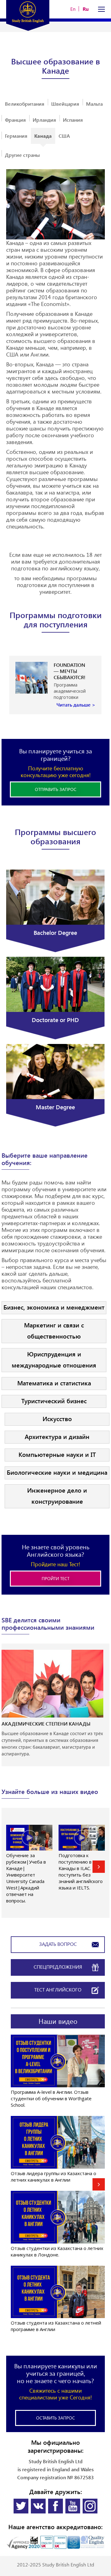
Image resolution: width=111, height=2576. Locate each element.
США (64, 136)
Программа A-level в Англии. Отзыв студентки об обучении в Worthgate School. (51, 2098)
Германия (16, 136)
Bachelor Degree (55, 932)
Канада (43, 136)
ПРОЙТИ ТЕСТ (55, 1578)
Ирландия (44, 120)
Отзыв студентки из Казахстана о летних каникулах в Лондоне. (57, 2251)
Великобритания (25, 104)
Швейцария (65, 104)
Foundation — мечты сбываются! (70, 671)
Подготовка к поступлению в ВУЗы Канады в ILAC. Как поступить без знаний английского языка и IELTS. (82, 1871)
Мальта (94, 104)
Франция (15, 120)
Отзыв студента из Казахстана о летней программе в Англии (56, 2326)
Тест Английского (58, 1989)
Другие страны (22, 155)
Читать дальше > (76, 705)
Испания (73, 120)
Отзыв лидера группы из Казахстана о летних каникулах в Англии (53, 2177)
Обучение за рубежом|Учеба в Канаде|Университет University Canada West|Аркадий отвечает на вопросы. (26, 1878)
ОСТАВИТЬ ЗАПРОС (55, 2418)
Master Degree (55, 1107)
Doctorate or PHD (55, 1020)
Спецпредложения (58, 1967)
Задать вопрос (58, 1944)
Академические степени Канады (46, 1724)
